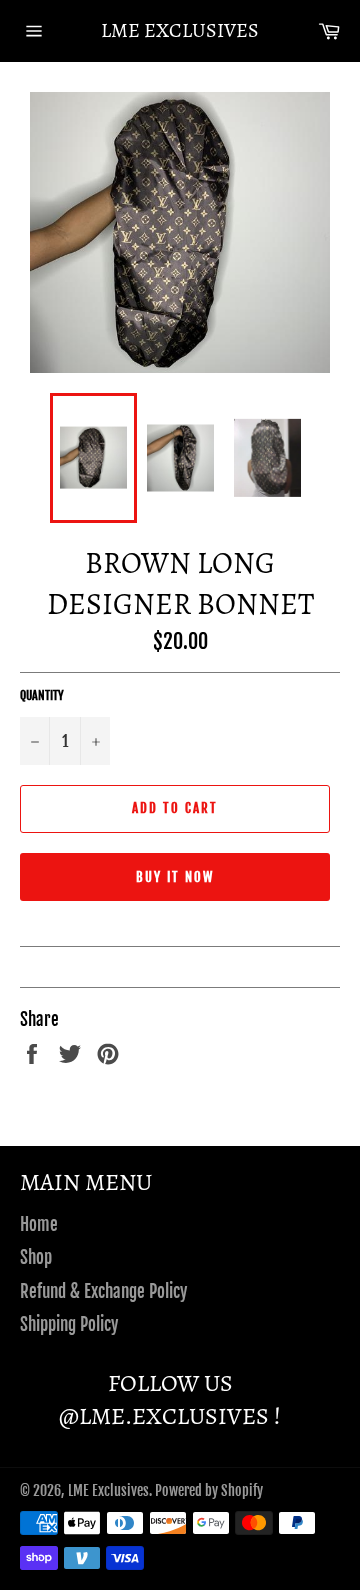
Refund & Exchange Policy (103, 1291)
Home (39, 1224)
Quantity (42, 695)
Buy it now (175, 877)
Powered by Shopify (209, 1490)
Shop (36, 1257)
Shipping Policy (69, 1324)
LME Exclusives (180, 30)
